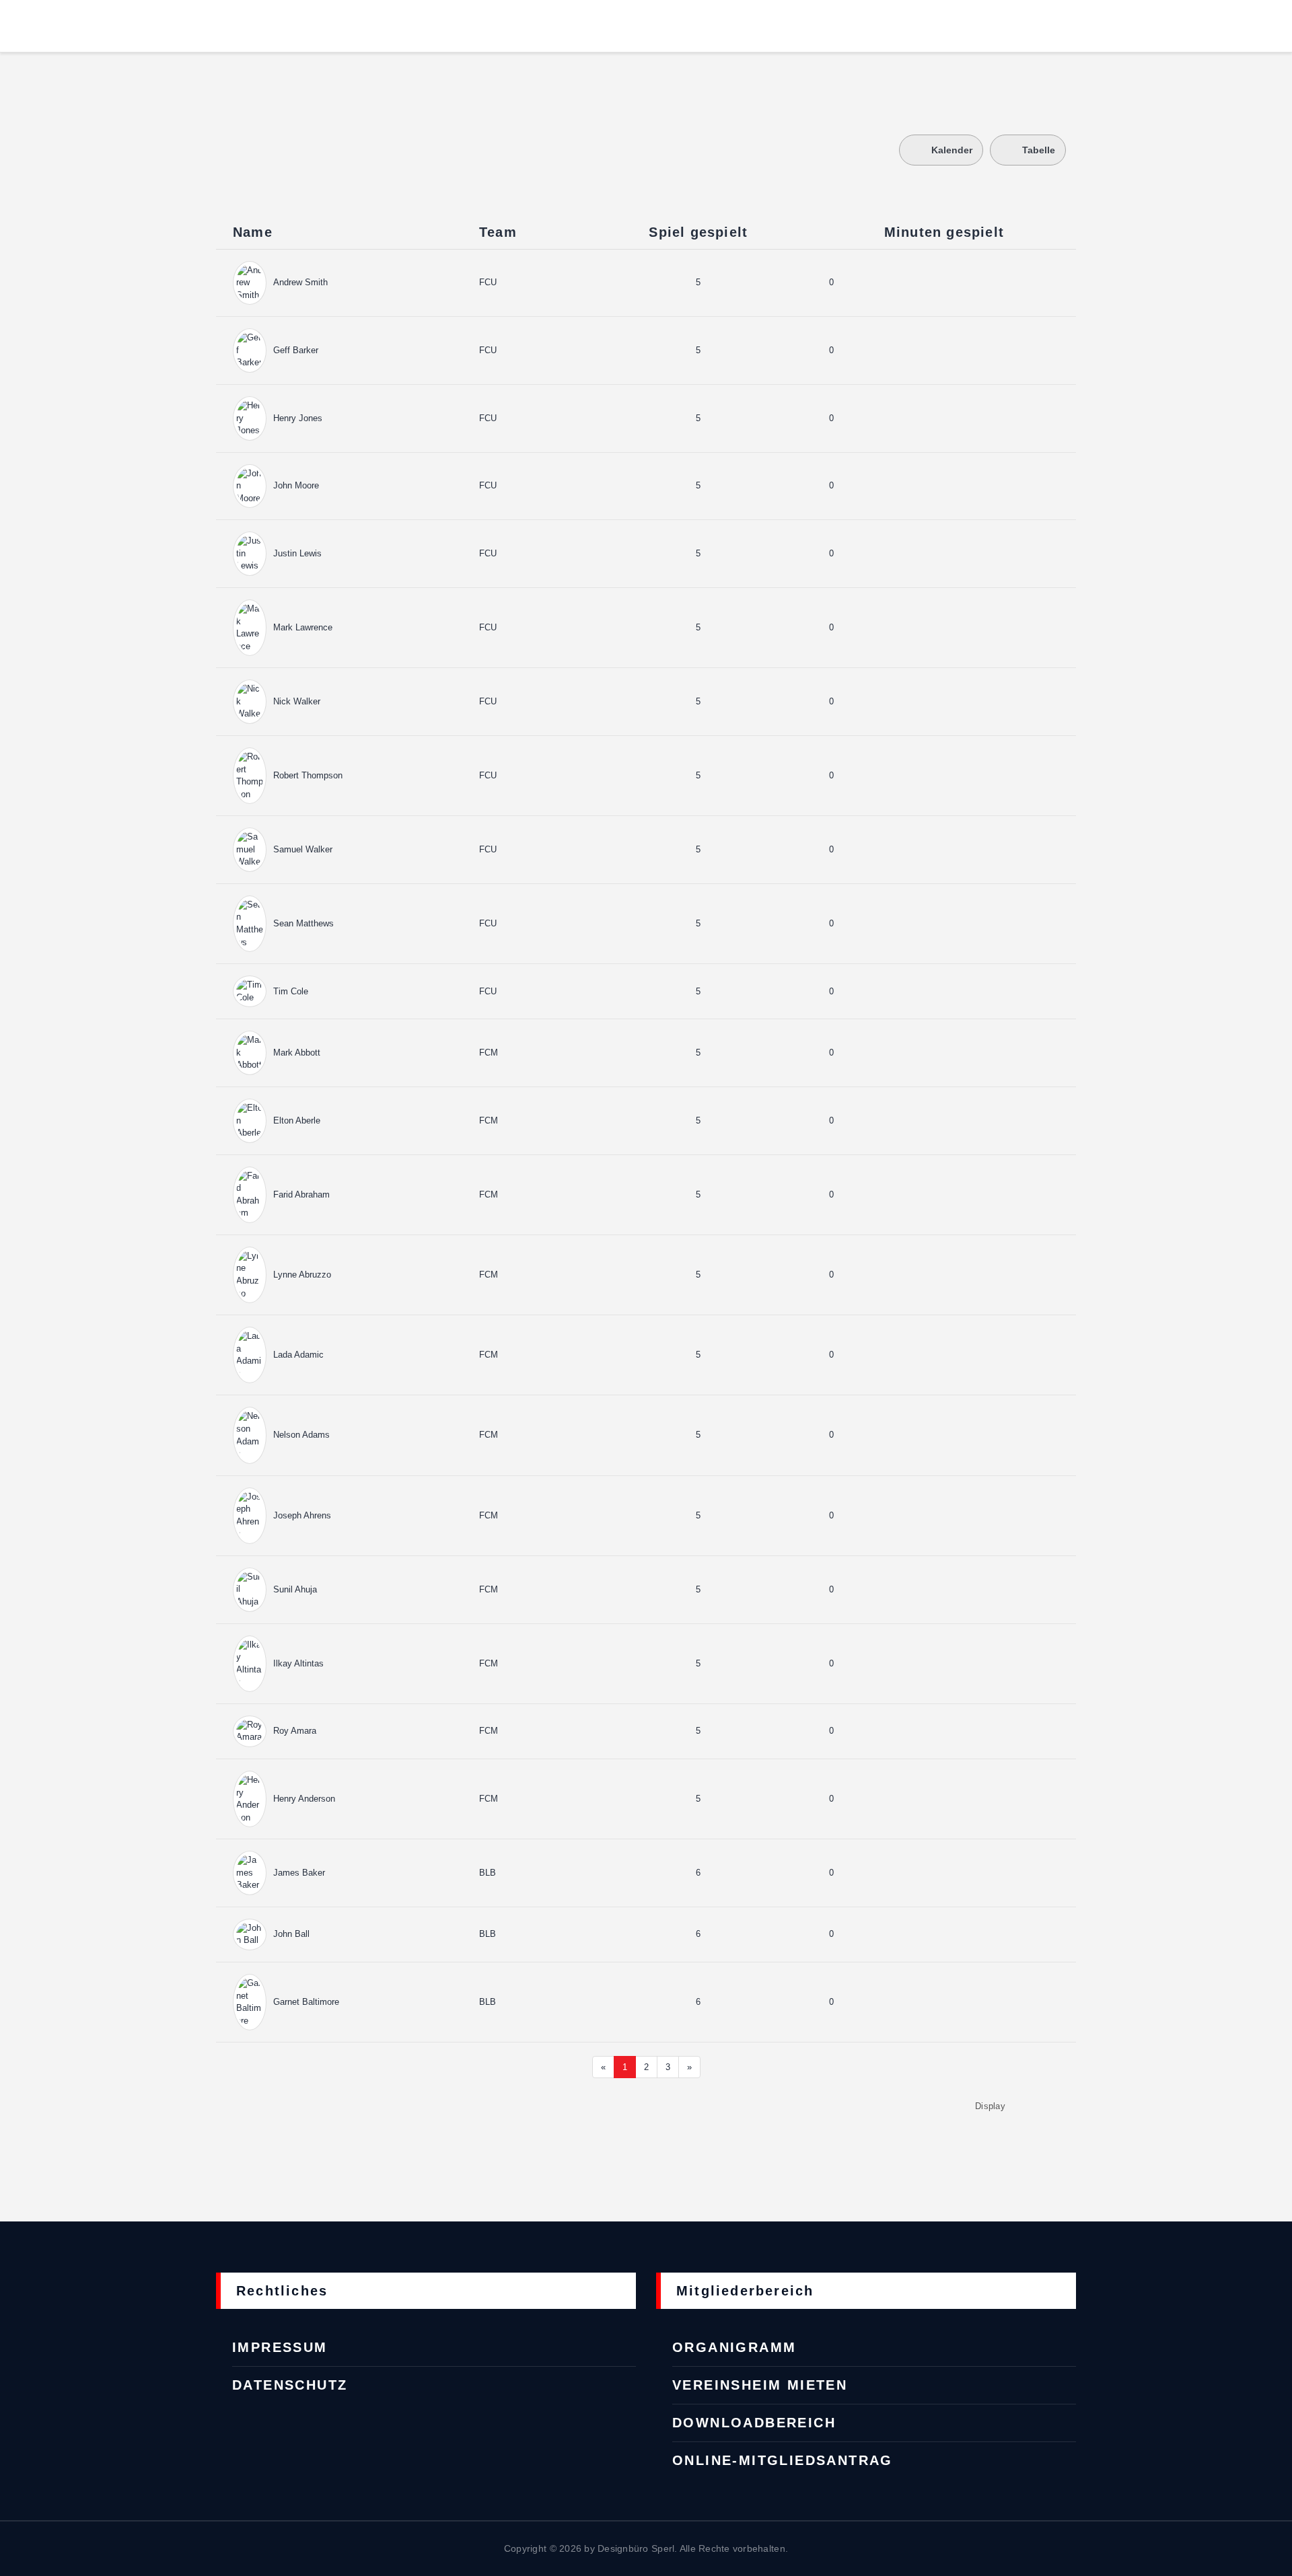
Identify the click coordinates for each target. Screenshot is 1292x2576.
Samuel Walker (303, 849)
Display (990, 2106)
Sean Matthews (303, 923)
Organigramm (734, 2347)
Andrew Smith (300, 282)
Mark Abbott (297, 1053)
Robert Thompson (308, 775)
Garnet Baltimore (306, 2002)
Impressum (280, 2347)
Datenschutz (290, 2385)
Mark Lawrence (303, 627)
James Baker (299, 1873)
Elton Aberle (297, 1120)
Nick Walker (297, 701)
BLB (488, 1873)
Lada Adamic (298, 1355)
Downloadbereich (754, 2423)
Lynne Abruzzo (302, 1275)
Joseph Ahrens (302, 1515)
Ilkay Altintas (298, 1663)
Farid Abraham (301, 1194)
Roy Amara (295, 1731)
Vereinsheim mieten (760, 2385)
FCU (488, 282)
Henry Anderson (304, 1799)
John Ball (291, 1934)
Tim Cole (291, 991)
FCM (489, 1053)
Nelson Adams (301, 1435)
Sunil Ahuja (295, 1589)
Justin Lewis (297, 553)
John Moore (296, 485)
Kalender (952, 150)
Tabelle (1039, 150)
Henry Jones (298, 418)
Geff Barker (296, 350)
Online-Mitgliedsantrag (783, 2460)
